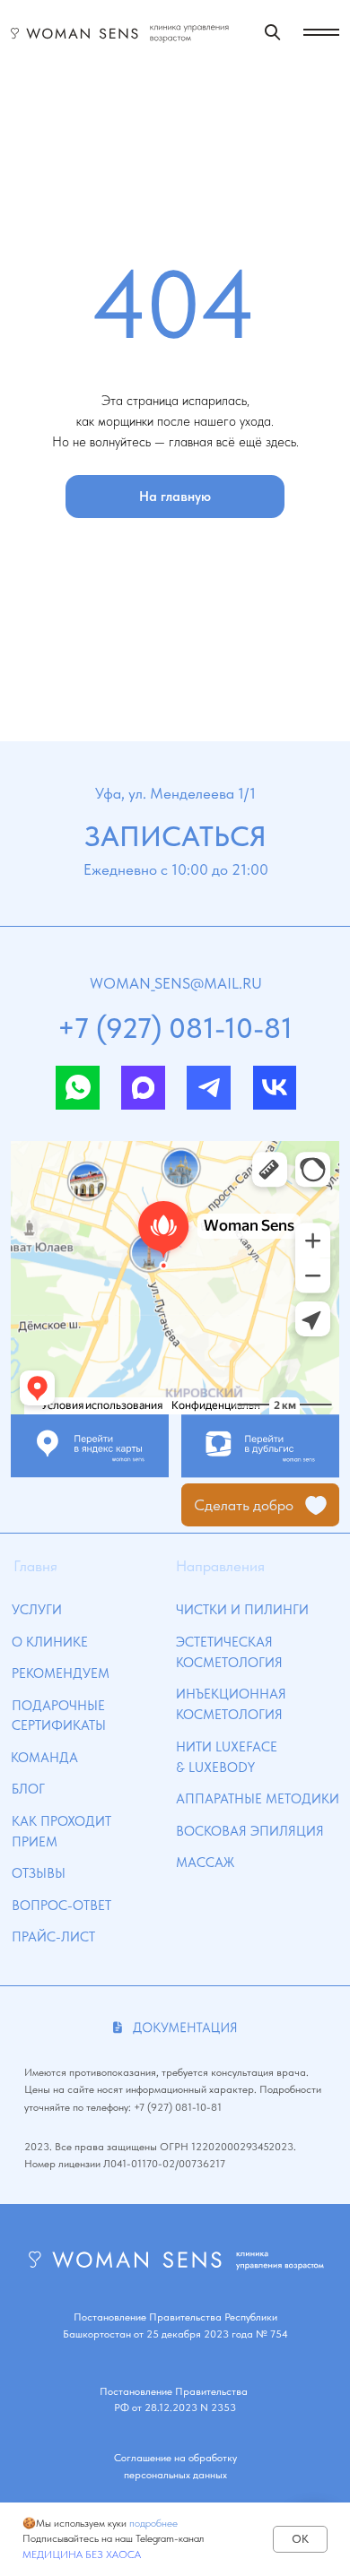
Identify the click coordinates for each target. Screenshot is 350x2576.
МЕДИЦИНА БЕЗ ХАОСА (82, 2554)
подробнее (153, 2523)
